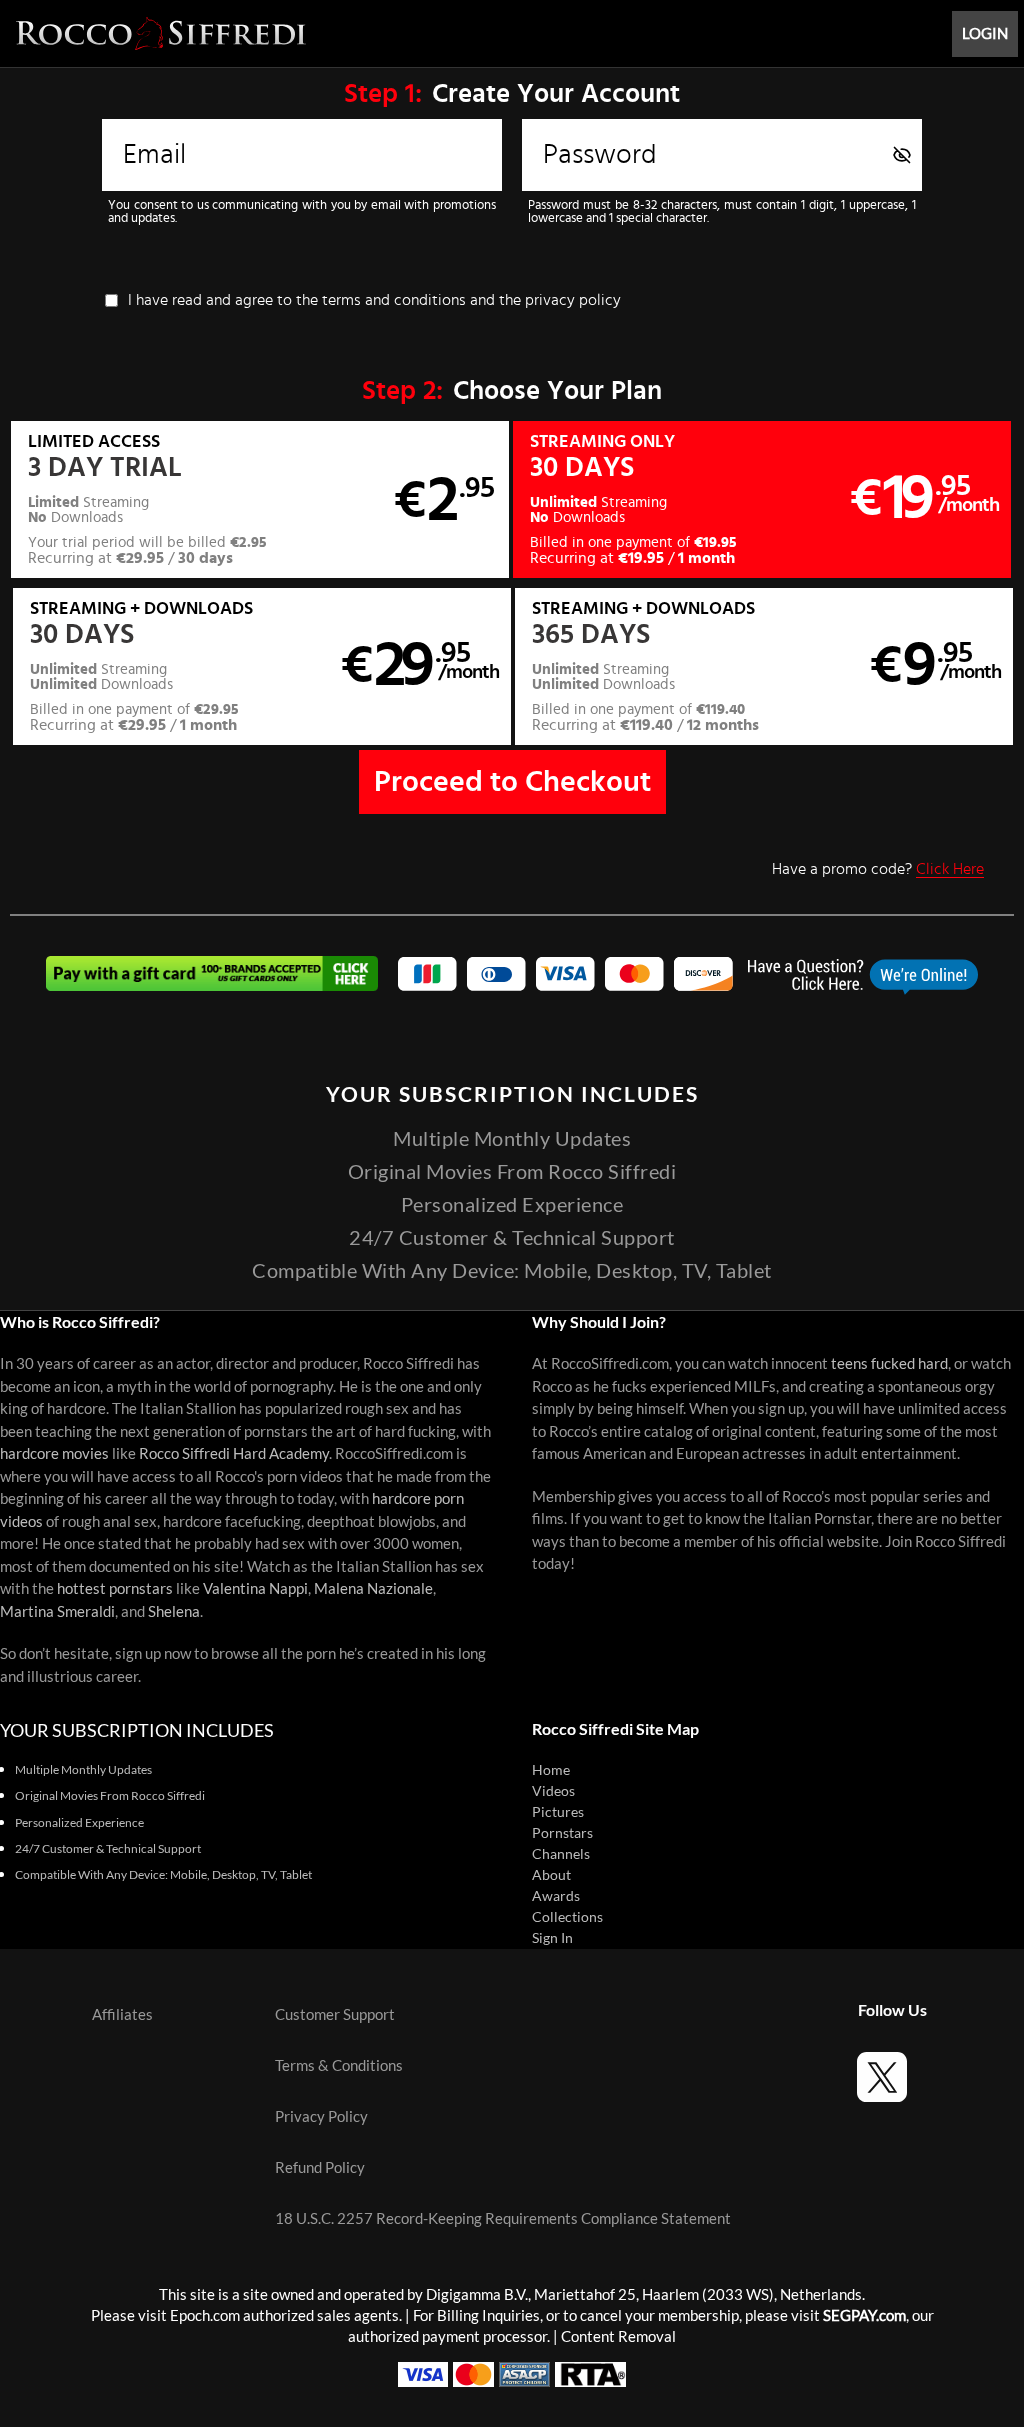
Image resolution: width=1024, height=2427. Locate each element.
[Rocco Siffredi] (161, 33)
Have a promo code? (878, 869)
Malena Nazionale (373, 1588)
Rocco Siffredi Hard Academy (234, 1453)
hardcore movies (54, 1453)
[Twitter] (882, 2080)
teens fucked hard (889, 1363)
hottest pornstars (115, 1588)
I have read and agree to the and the (374, 300)
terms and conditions (394, 300)
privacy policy (573, 300)
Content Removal (618, 2336)
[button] (260, 499)
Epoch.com (205, 2315)
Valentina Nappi (255, 1588)
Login (985, 33)
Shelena (174, 1611)
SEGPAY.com (864, 2315)
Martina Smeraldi (57, 1611)
